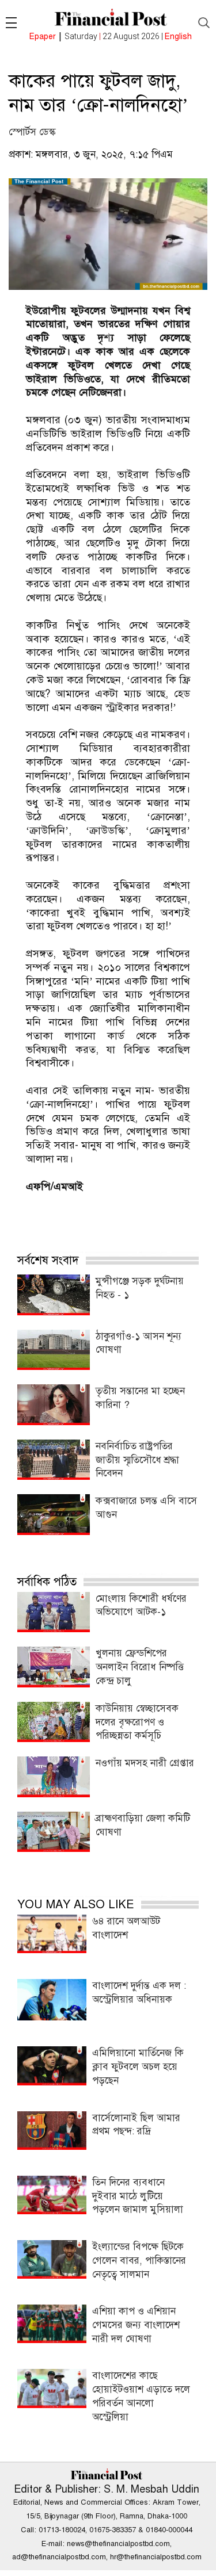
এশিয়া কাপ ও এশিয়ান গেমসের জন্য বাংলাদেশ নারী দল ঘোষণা (136, 2325)
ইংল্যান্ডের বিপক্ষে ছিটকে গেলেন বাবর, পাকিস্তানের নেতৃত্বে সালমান (139, 2261)
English (178, 37)
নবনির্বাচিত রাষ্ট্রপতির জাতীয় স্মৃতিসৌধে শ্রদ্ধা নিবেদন (137, 1460)
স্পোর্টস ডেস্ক (32, 132)
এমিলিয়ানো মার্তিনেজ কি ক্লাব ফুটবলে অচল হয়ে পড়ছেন (138, 2067)
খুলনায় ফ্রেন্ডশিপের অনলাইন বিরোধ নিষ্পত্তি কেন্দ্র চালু (140, 1667)
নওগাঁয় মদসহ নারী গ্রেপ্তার (145, 1763)
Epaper (43, 37)
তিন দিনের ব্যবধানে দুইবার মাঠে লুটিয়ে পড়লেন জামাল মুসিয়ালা (138, 2196)
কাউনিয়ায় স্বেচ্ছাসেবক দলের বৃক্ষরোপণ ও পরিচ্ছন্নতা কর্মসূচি (137, 1722)
